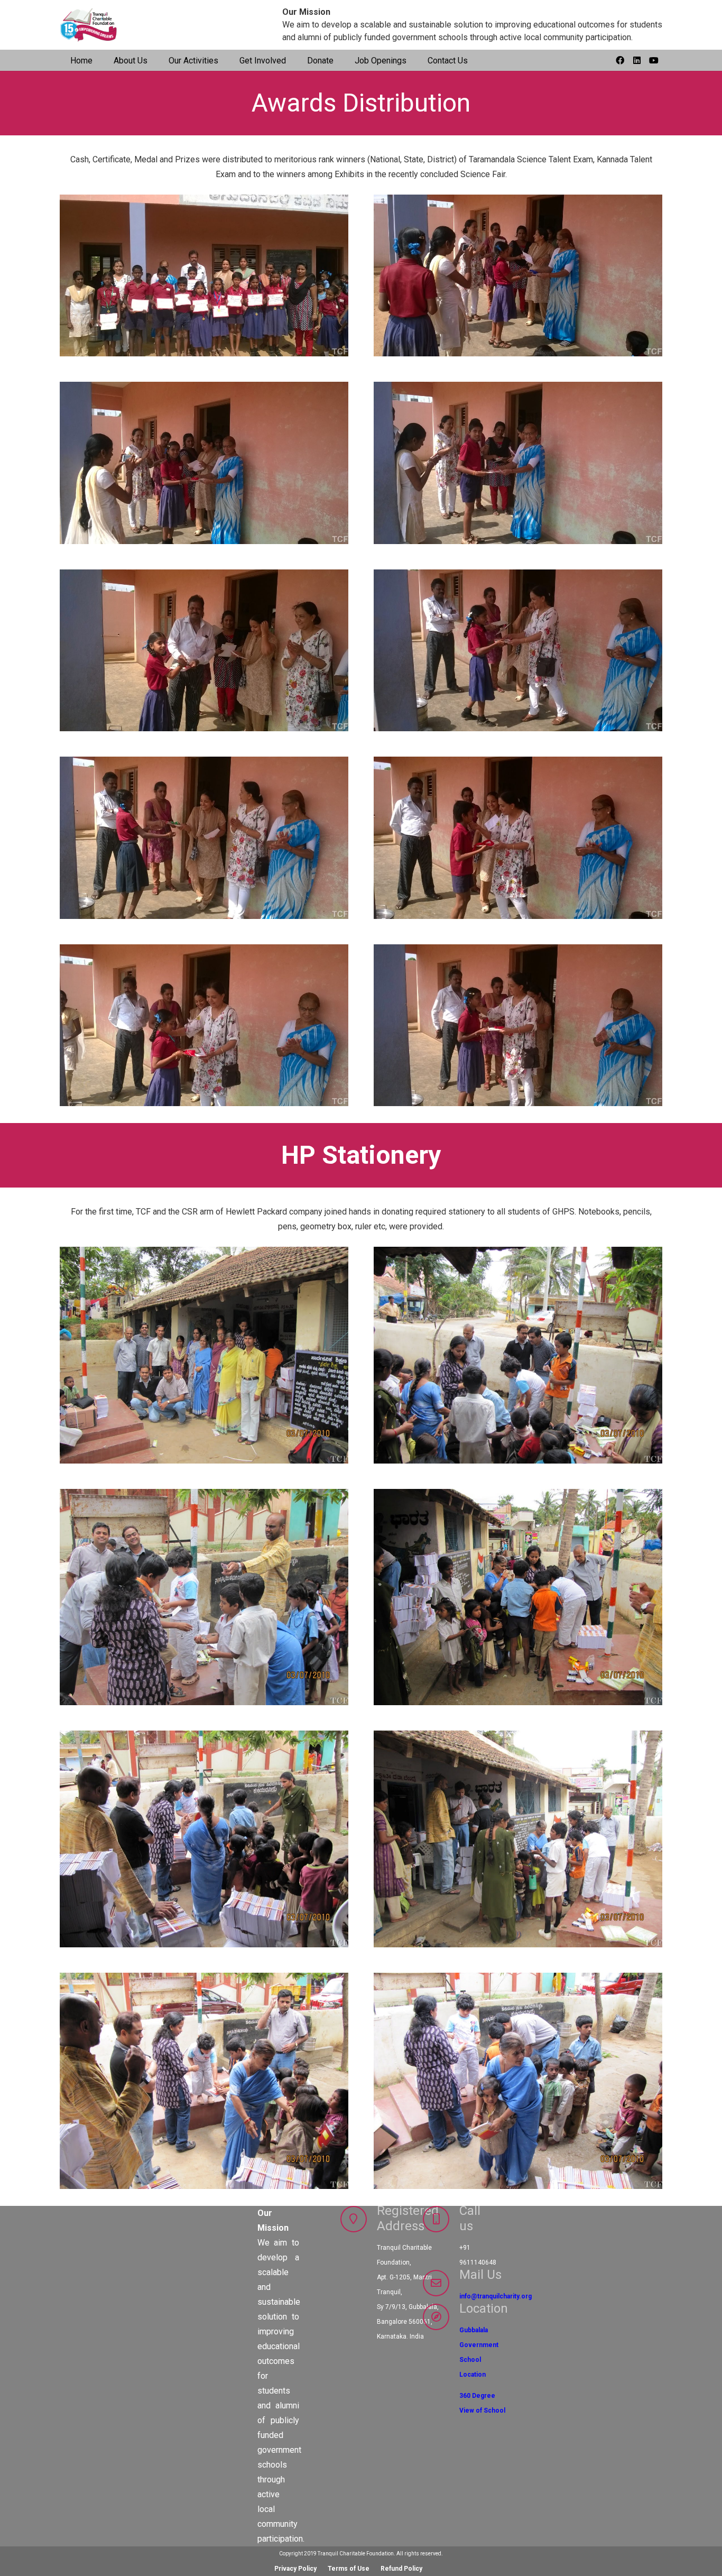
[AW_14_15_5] (204, 1025)
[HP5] (518, 1597)
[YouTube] (654, 60)
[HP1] (518, 2081)
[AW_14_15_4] (518, 1025)
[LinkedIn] (637, 60)
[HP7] (204, 1597)
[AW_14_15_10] (518, 463)
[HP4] (518, 1839)
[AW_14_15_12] (518, 276)
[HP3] (204, 1839)
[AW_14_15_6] (518, 838)
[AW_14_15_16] (204, 276)
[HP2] (204, 2081)
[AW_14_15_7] (204, 838)
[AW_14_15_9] (204, 651)
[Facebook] (620, 60)
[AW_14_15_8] (518, 651)
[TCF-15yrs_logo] (89, 25)
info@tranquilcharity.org (496, 2296)
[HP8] (204, 1355)
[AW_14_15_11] (204, 463)
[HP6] (518, 1355)
